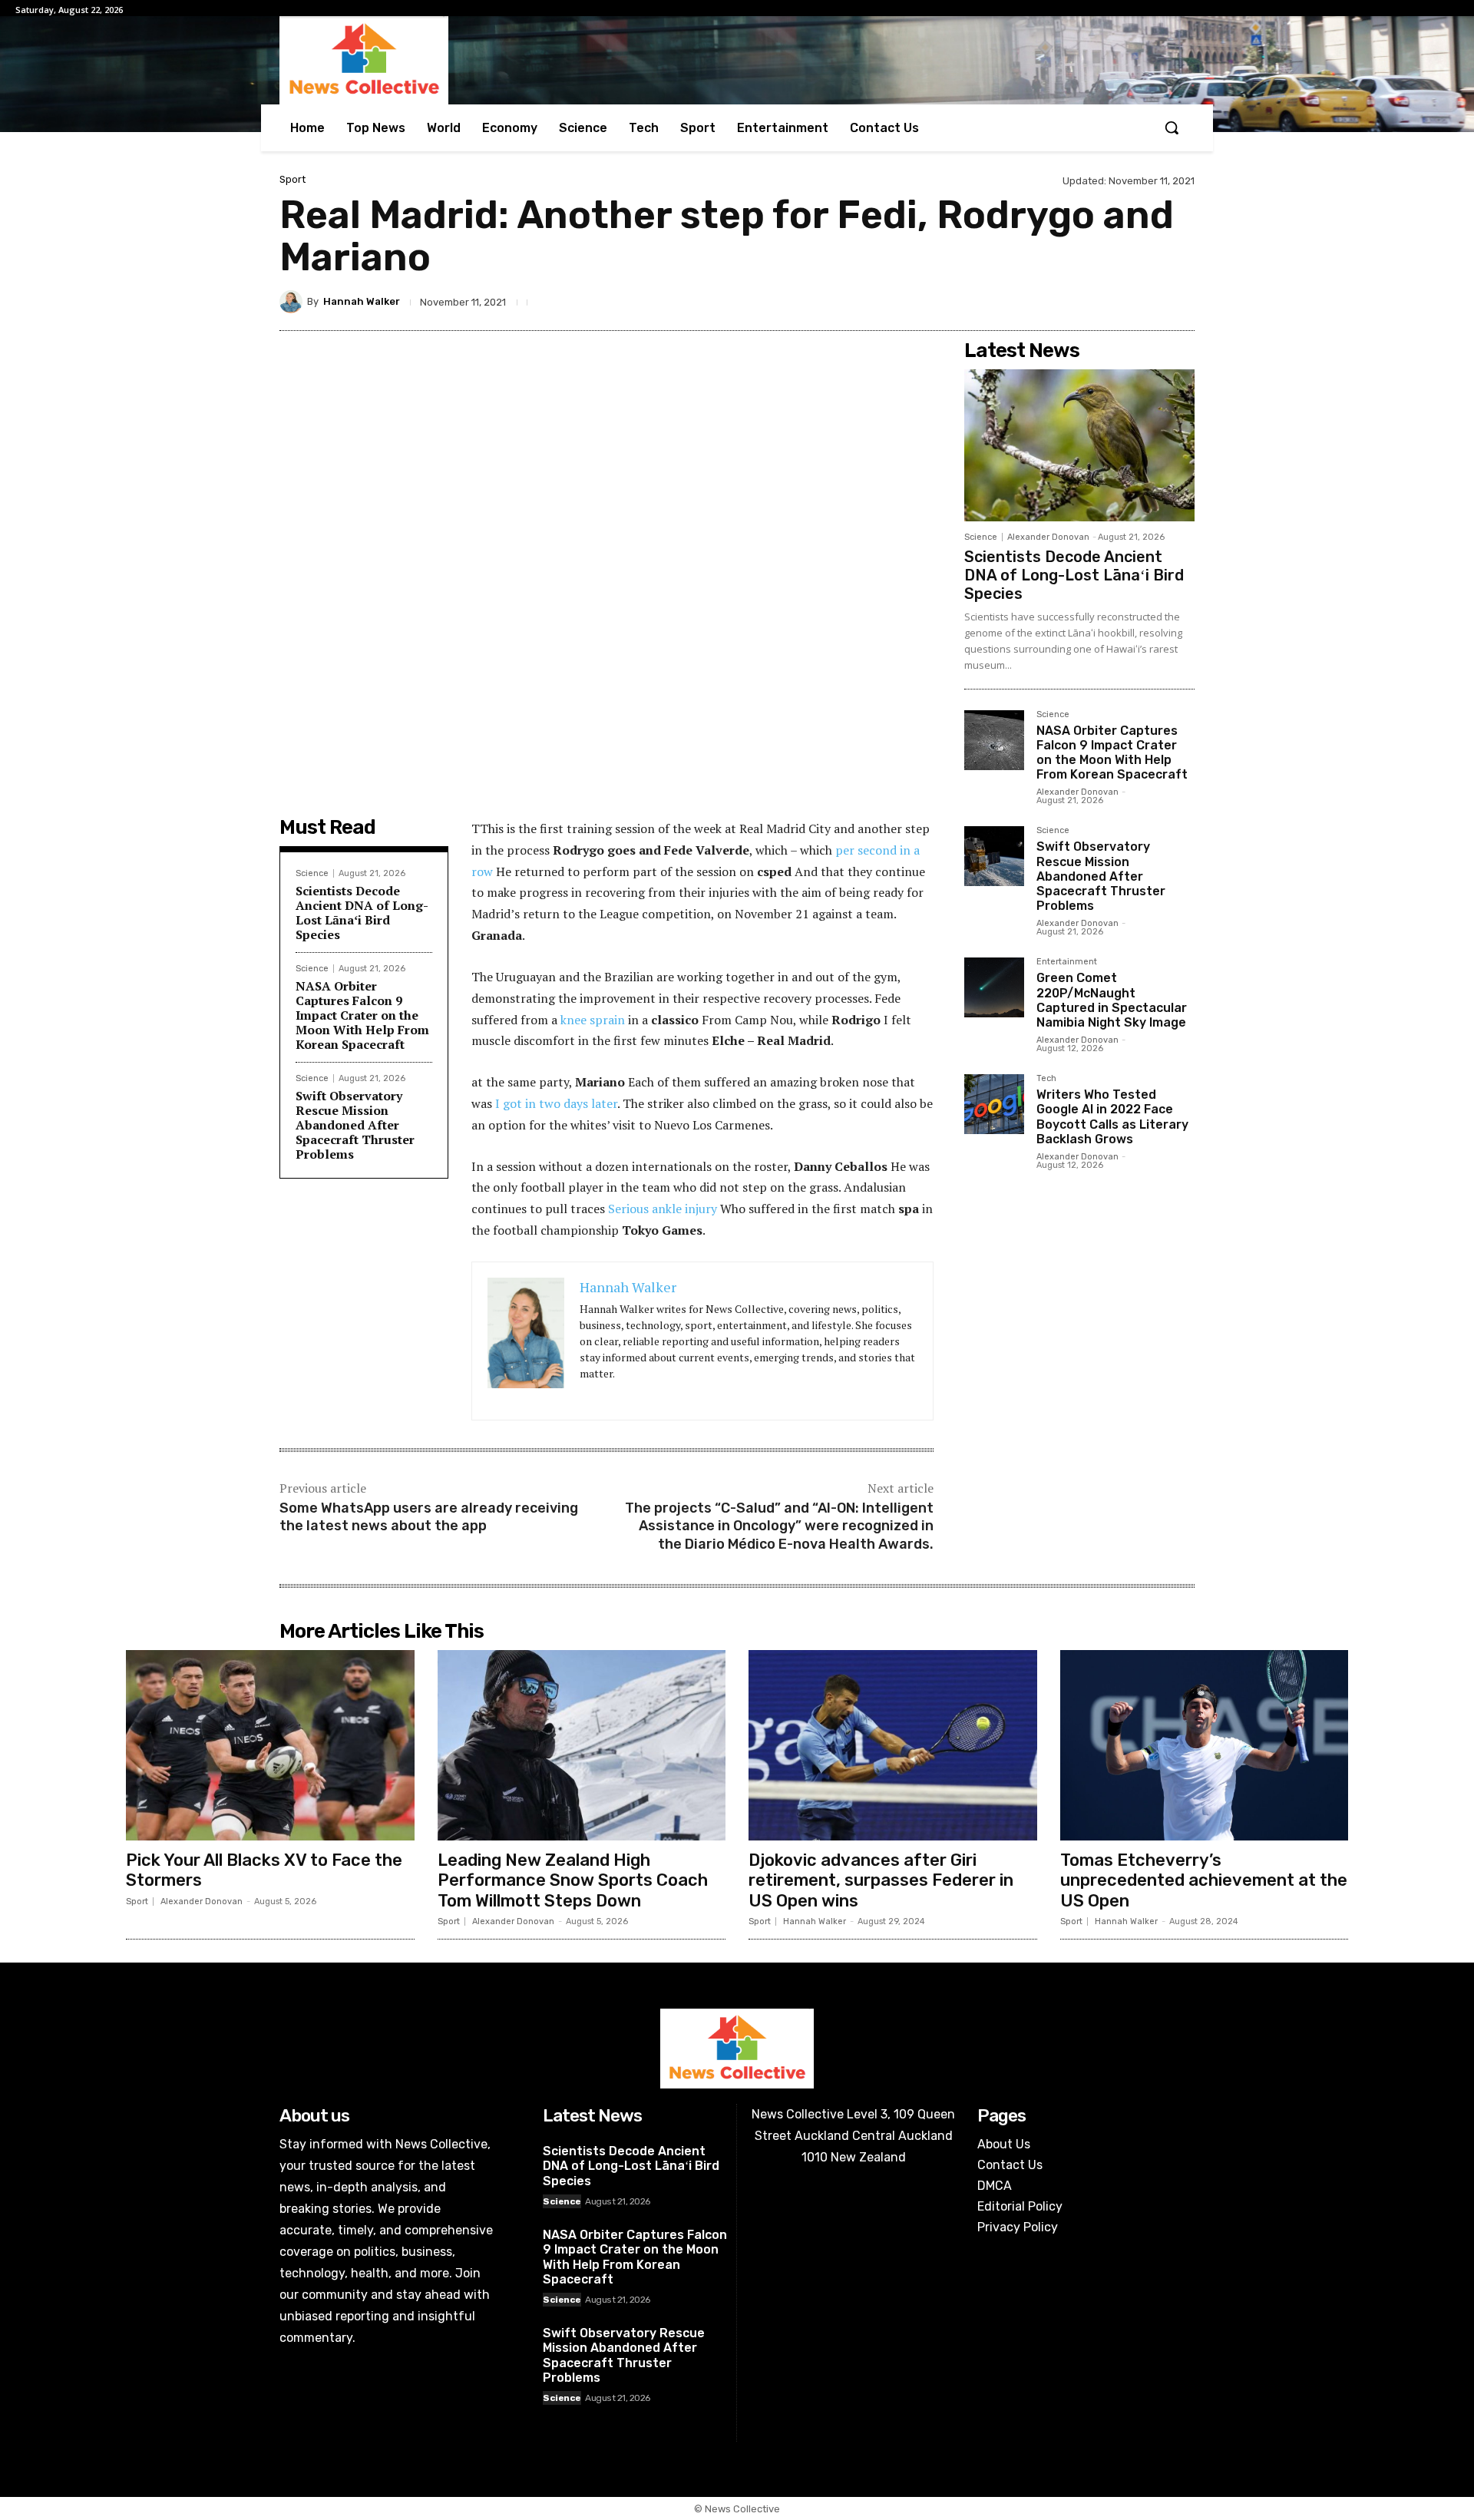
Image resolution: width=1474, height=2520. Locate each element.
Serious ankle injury (663, 1209)
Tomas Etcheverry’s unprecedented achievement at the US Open (1204, 1880)
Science (312, 873)
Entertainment (1067, 962)
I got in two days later (556, 1103)
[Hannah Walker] (293, 302)
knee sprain (591, 1020)
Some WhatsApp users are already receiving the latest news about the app (429, 1517)
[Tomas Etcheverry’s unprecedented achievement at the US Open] (1205, 1745)
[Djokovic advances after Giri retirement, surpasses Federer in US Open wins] (893, 1745)
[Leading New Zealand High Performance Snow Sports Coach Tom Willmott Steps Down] (582, 1745)
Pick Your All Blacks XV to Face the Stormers (264, 1870)
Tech (1046, 1079)
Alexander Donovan (1048, 537)
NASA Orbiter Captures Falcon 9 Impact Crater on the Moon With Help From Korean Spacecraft (362, 1015)
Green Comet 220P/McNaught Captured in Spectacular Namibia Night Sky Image (1112, 1000)
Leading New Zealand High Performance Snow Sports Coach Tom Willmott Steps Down (573, 1880)
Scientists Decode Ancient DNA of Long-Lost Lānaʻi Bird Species (362, 913)
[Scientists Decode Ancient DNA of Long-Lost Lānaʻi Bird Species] (1079, 445)
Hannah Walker (362, 301)
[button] (1172, 127)
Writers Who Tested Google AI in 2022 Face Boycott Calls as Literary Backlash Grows (1112, 1117)
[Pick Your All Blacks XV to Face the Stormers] (270, 1745)
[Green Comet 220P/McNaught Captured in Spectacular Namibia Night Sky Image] (994, 987)
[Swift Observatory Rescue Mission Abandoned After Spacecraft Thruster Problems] (994, 856)
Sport (292, 179)
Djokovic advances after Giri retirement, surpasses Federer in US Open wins (881, 1880)
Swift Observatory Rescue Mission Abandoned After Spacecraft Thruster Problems (355, 1125)
